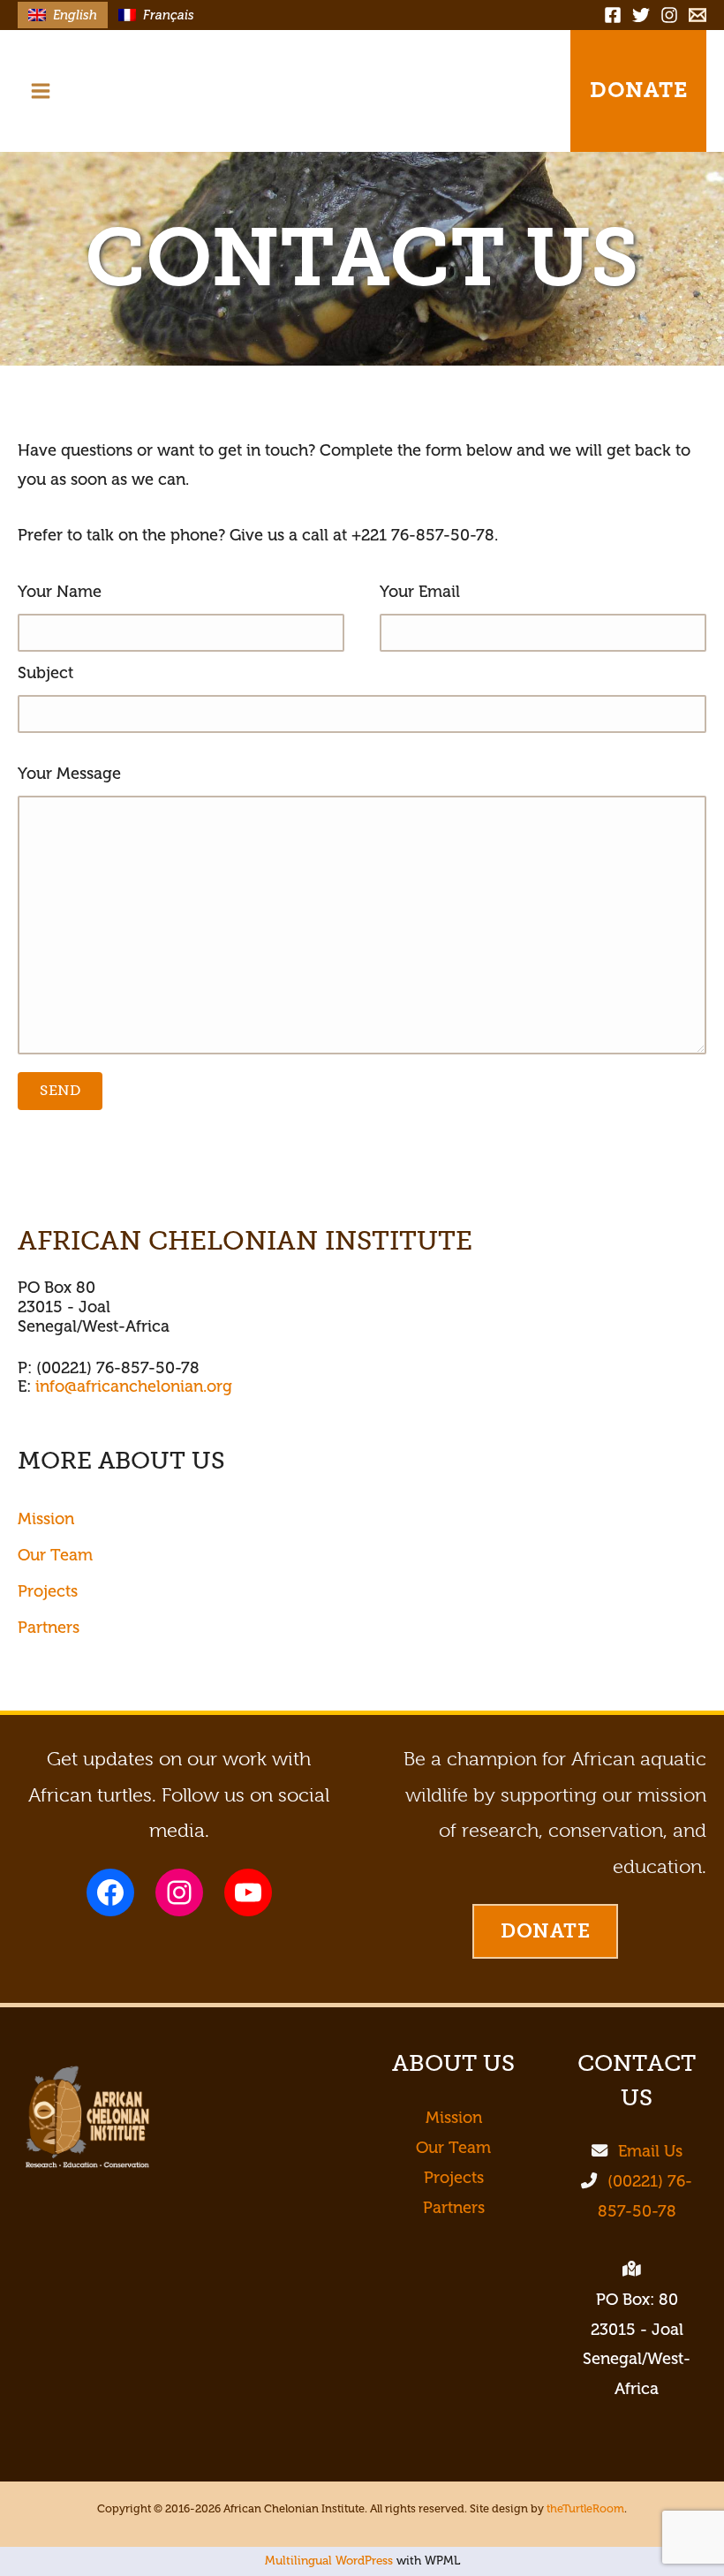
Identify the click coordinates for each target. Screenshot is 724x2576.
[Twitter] (641, 15)
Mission (46, 1519)
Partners (49, 1628)
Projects (48, 1591)
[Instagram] (669, 15)
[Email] (698, 15)
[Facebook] (613, 15)
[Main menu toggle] (40, 91)
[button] (520, 91)
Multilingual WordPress (329, 2561)
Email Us (650, 2151)
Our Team (55, 1555)
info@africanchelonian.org (134, 1386)
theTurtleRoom (585, 2509)
